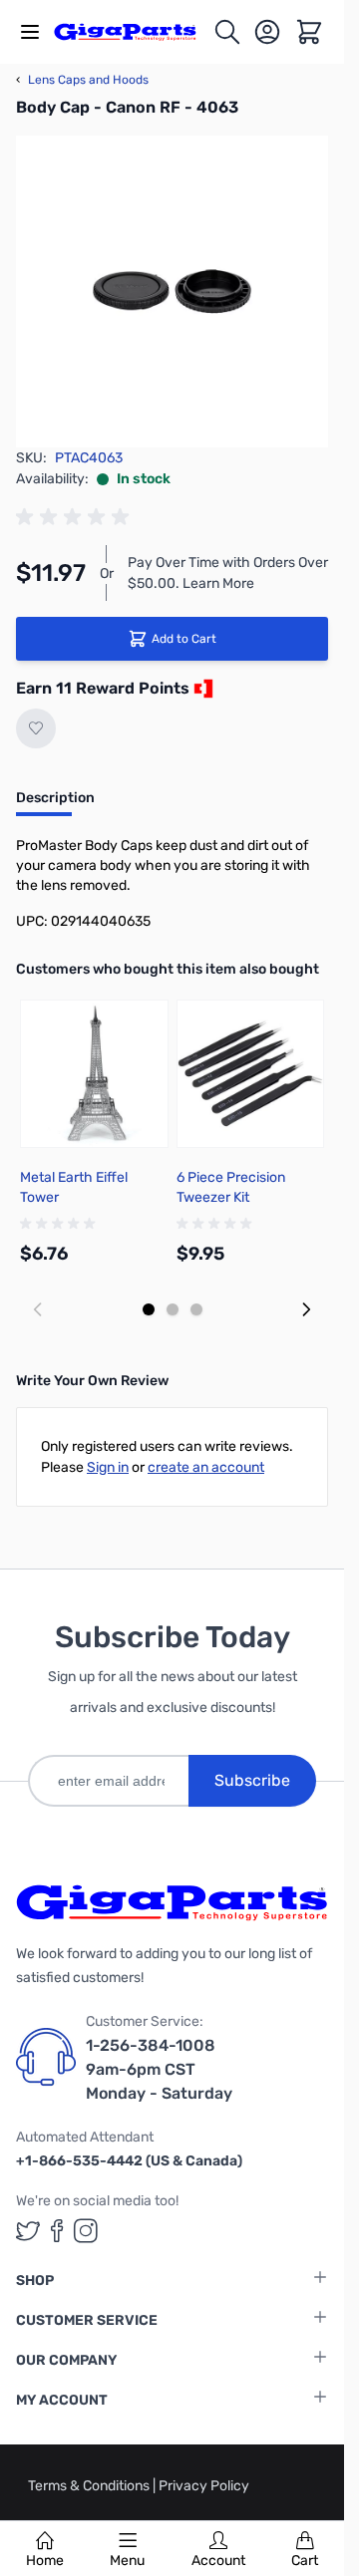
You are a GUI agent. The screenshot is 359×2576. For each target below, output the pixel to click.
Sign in (108, 1467)
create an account (206, 1467)
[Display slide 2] (173, 1309)
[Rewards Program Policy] (201, 689)
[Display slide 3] (196, 1309)
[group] (76, 517)
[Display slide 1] (149, 1309)
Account (218, 2561)
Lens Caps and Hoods (82, 80)
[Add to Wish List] (36, 728)
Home (45, 2561)
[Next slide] (306, 1309)
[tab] (55, 804)
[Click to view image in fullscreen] (172, 291)
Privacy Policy (204, 2486)
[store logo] (133, 31)
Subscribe (252, 1780)
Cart (305, 2561)
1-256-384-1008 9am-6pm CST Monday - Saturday (159, 2069)
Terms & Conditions (90, 2486)
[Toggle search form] (227, 32)
